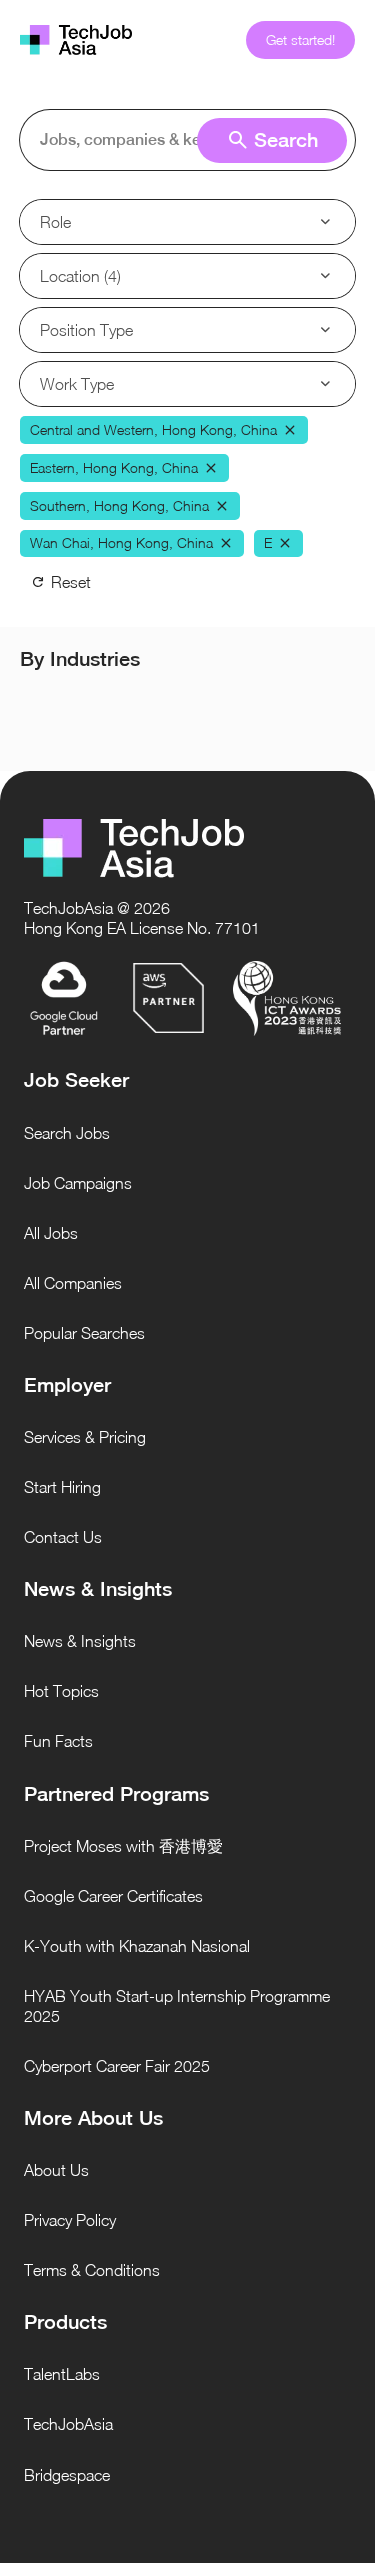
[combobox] (191, 140)
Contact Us (63, 1537)
